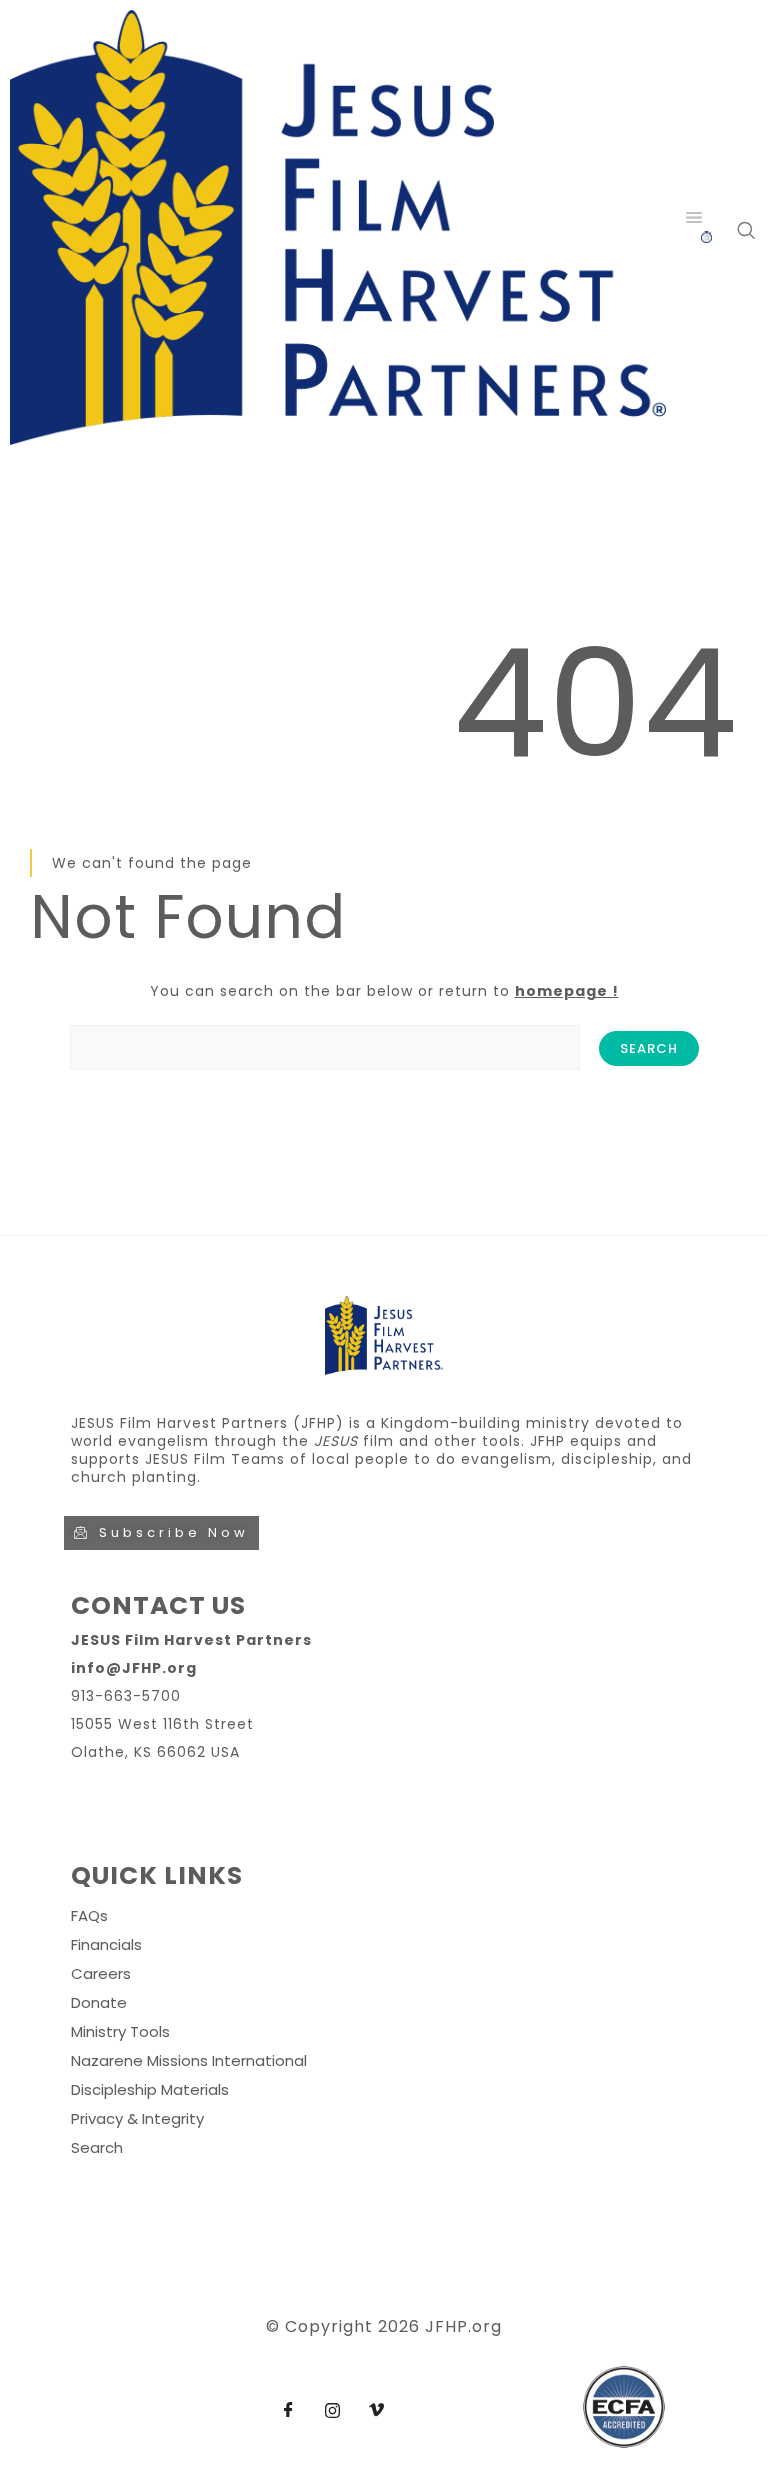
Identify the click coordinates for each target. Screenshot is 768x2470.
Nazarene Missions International (189, 2060)
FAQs (89, 1915)
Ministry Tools (120, 2031)
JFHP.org (463, 2326)
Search (97, 2147)
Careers (101, 1973)
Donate (99, 2002)
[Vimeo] (376, 2411)
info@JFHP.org (134, 1668)
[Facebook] (288, 2411)
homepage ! (567, 991)
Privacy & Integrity (137, 2118)
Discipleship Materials (150, 2089)
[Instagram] (332, 2411)
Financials (106, 1944)
